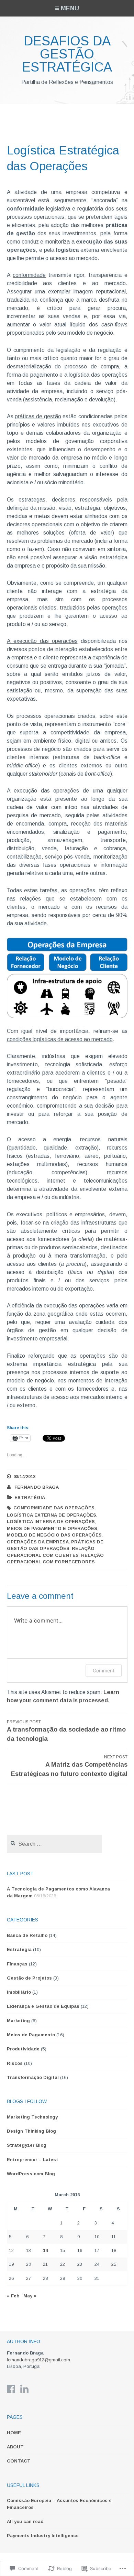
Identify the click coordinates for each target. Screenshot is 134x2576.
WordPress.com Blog (31, 2174)
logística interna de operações (51, 1522)
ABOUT (15, 2447)
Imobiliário (19, 1992)
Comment (104, 1670)
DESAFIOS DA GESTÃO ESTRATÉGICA (67, 54)
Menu (70, 8)
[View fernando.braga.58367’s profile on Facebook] (11, 2389)
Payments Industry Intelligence (43, 2536)
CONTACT (19, 2461)
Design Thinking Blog (31, 2131)
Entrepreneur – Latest (32, 2160)
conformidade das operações (54, 1508)
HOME (14, 2433)
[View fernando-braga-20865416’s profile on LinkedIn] (24, 2389)
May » (30, 2296)
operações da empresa (38, 1542)
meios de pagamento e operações (52, 1528)
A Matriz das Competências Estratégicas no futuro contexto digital (69, 1766)
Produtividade (23, 2049)
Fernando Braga (37, 1487)
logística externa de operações (52, 1515)
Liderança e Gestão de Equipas (43, 2006)
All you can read (25, 2521)
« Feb (13, 2296)
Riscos (15, 2063)
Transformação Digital (33, 2077)
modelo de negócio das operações (54, 1535)
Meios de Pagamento (31, 2035)
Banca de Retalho (27, 1935)
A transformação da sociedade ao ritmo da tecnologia (66, 1731)
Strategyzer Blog (27, 2145)
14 (45, 2250)
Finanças (17, 1964)
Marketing (18, 2021)
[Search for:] (54, 1844)
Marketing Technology (32, 2117)
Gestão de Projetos (29, 1978)
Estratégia (30, 1497)
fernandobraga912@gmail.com (38, 2360)
